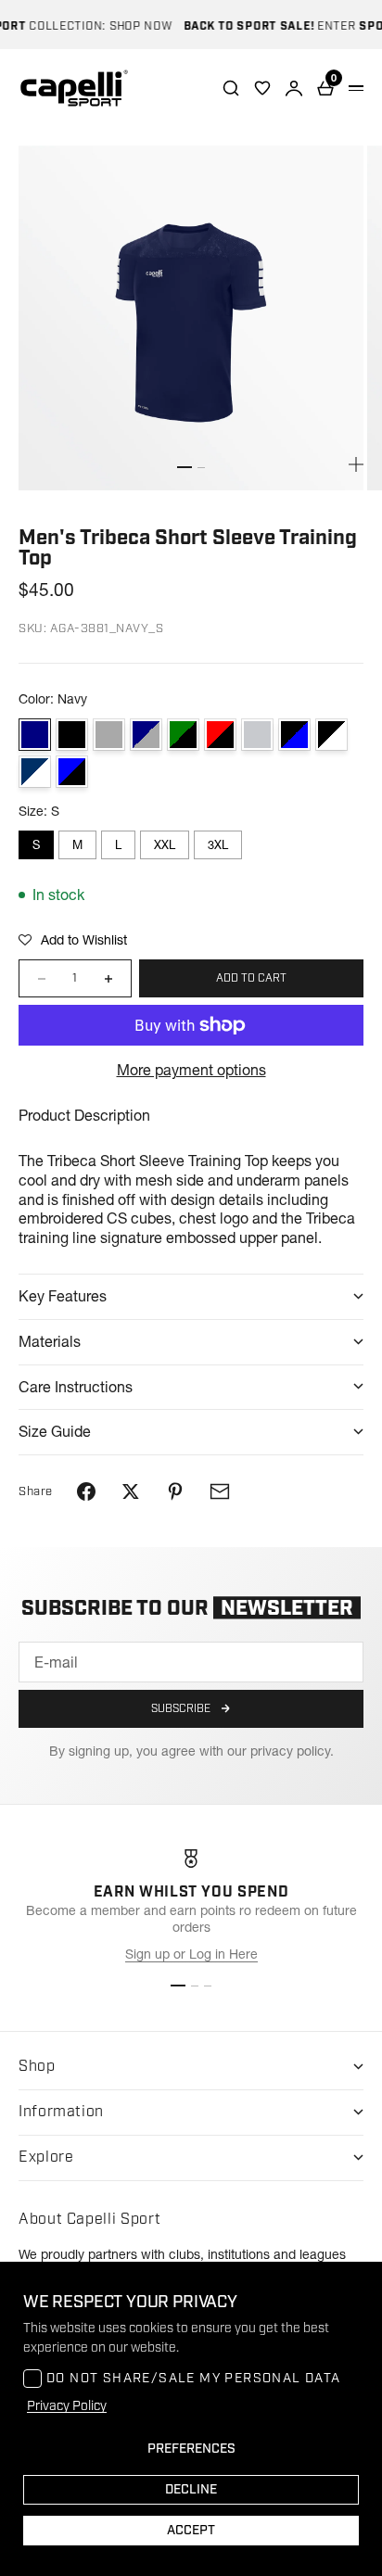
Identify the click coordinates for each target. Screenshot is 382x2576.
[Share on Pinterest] (175, 1491)
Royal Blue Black (72, 772)
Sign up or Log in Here (191, 1954)
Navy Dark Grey (146, 735)
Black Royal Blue (294, 735)
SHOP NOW (132, 26)
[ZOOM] (356, 464)
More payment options (191, 1070)
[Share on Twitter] (131, 1491)
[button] (73, 940)
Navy (35, 735)
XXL (165, 844)
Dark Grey (109, 735)
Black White (331, 735)
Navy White (35, 772)
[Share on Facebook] (86, 1491)
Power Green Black (183, 735)
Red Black (220, 735)
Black (72, 735)
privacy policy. (292, 1751)
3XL (218, 844)
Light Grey (257, 735)
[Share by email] (220, 1491)
